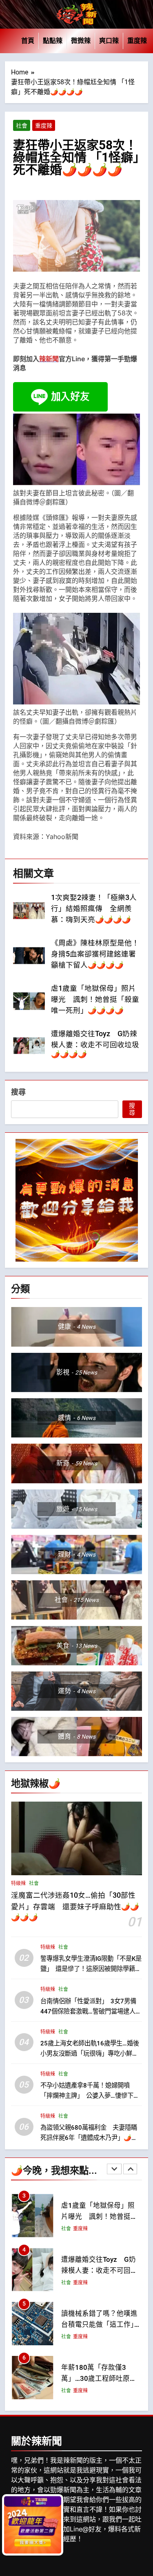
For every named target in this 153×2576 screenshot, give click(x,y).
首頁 (28, 41)
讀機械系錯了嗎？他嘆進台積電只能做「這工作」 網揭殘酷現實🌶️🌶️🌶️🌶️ (101, 2325)
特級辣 (18, 1883)
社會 (22, 126)
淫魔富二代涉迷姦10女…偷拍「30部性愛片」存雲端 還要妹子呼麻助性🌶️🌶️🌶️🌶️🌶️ (75, 1906)
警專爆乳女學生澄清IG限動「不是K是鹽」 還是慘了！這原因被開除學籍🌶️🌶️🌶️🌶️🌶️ (91, 1969)
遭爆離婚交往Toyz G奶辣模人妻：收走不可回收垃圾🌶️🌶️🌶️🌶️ (95, 1044)
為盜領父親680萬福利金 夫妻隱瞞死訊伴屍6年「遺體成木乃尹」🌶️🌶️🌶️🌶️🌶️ (90, 2137)
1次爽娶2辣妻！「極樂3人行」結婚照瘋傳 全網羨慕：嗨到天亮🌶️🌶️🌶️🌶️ (94, 909)
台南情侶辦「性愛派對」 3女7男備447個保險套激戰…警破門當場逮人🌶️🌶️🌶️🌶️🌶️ (88, 2011)
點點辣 (53, 41)
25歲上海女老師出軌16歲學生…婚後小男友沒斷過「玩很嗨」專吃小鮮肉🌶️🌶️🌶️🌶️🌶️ (90, 2053)
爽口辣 (109, 41)
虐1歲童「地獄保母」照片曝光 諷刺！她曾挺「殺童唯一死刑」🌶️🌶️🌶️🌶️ (95, 999)
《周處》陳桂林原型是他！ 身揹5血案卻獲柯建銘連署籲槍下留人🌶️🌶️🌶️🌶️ (99, 954)
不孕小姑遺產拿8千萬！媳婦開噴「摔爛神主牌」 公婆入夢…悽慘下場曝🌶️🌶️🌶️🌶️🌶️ (90, 2096)
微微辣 (81, 41)
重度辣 (137, 41)
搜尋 (18, 1092)
